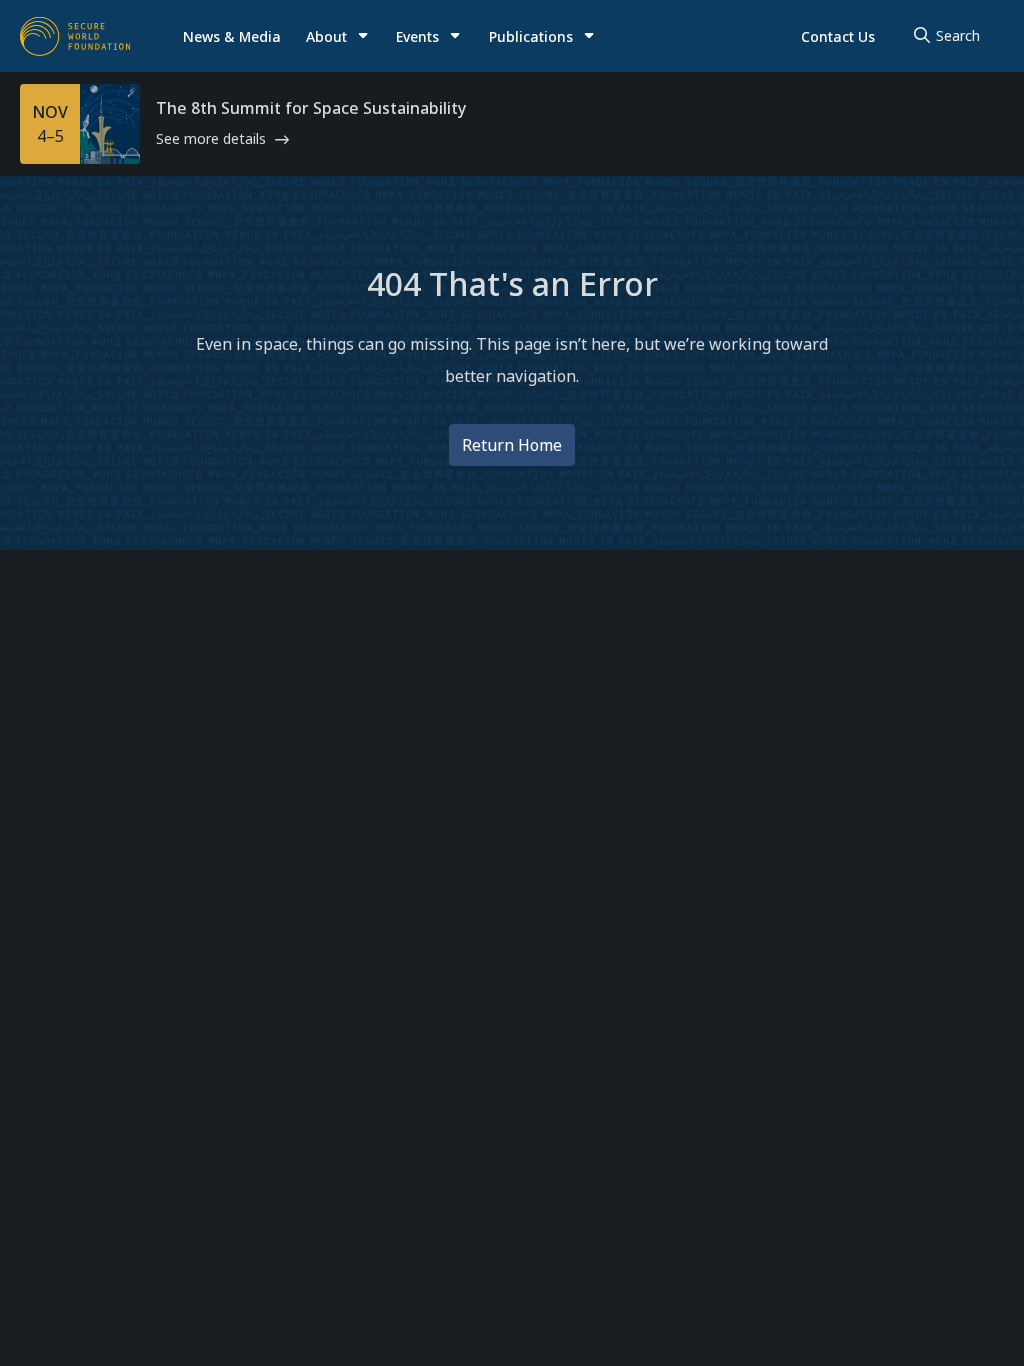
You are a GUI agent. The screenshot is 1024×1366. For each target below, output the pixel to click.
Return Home (512, 445)
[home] (75, 36)
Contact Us (838, 36)
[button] (339, 36)
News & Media (232, 36)
